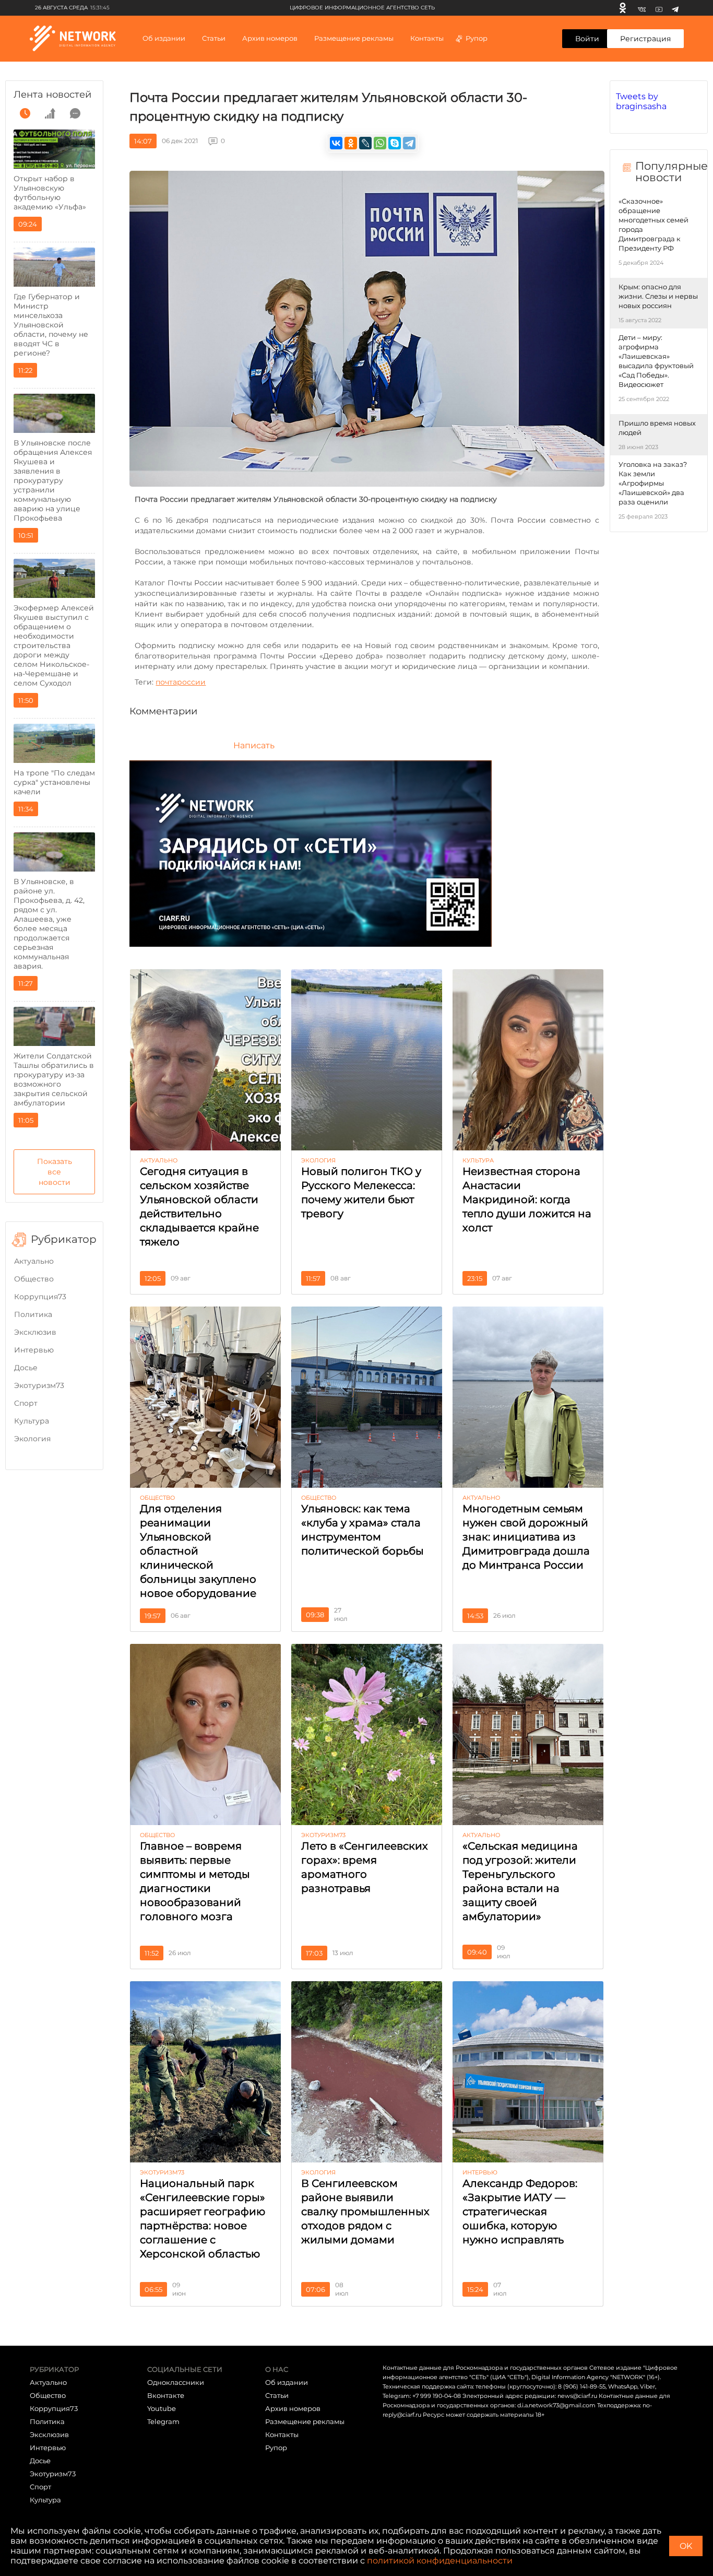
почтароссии (181, 682)
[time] (25, 113)
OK (686, 2546)
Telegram (163, 2421)
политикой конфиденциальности (440, 2561)
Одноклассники (176, 2382)
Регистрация (645, 39)
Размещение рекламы (354, 38)
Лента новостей (52, 95)
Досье (26, 1368)
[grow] (50, 113)
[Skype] (395, 143)
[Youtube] (659, 8)
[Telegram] (675, 8)
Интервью (34, 1350)
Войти (587, 39)
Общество (34, 1279)
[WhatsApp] (380, 143)
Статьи (277, 2395)
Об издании (164, 38)
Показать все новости (55, 1172)
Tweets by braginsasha (641, 101)
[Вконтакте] (642, 8)
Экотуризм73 (39, 1385)
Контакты (427, 38)
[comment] (75, 113)
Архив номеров (293, 2408)
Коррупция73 (40, 1297)
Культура (32, 1421)
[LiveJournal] (365, 143)
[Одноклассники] (623, 8)
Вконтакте (166, 2395)
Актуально (34, 1261)
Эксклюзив (35, 1332)
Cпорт (26, 1403)
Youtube (162, 2408)
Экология (32, 1439)
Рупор (477, 38)
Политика (33, 1314)
